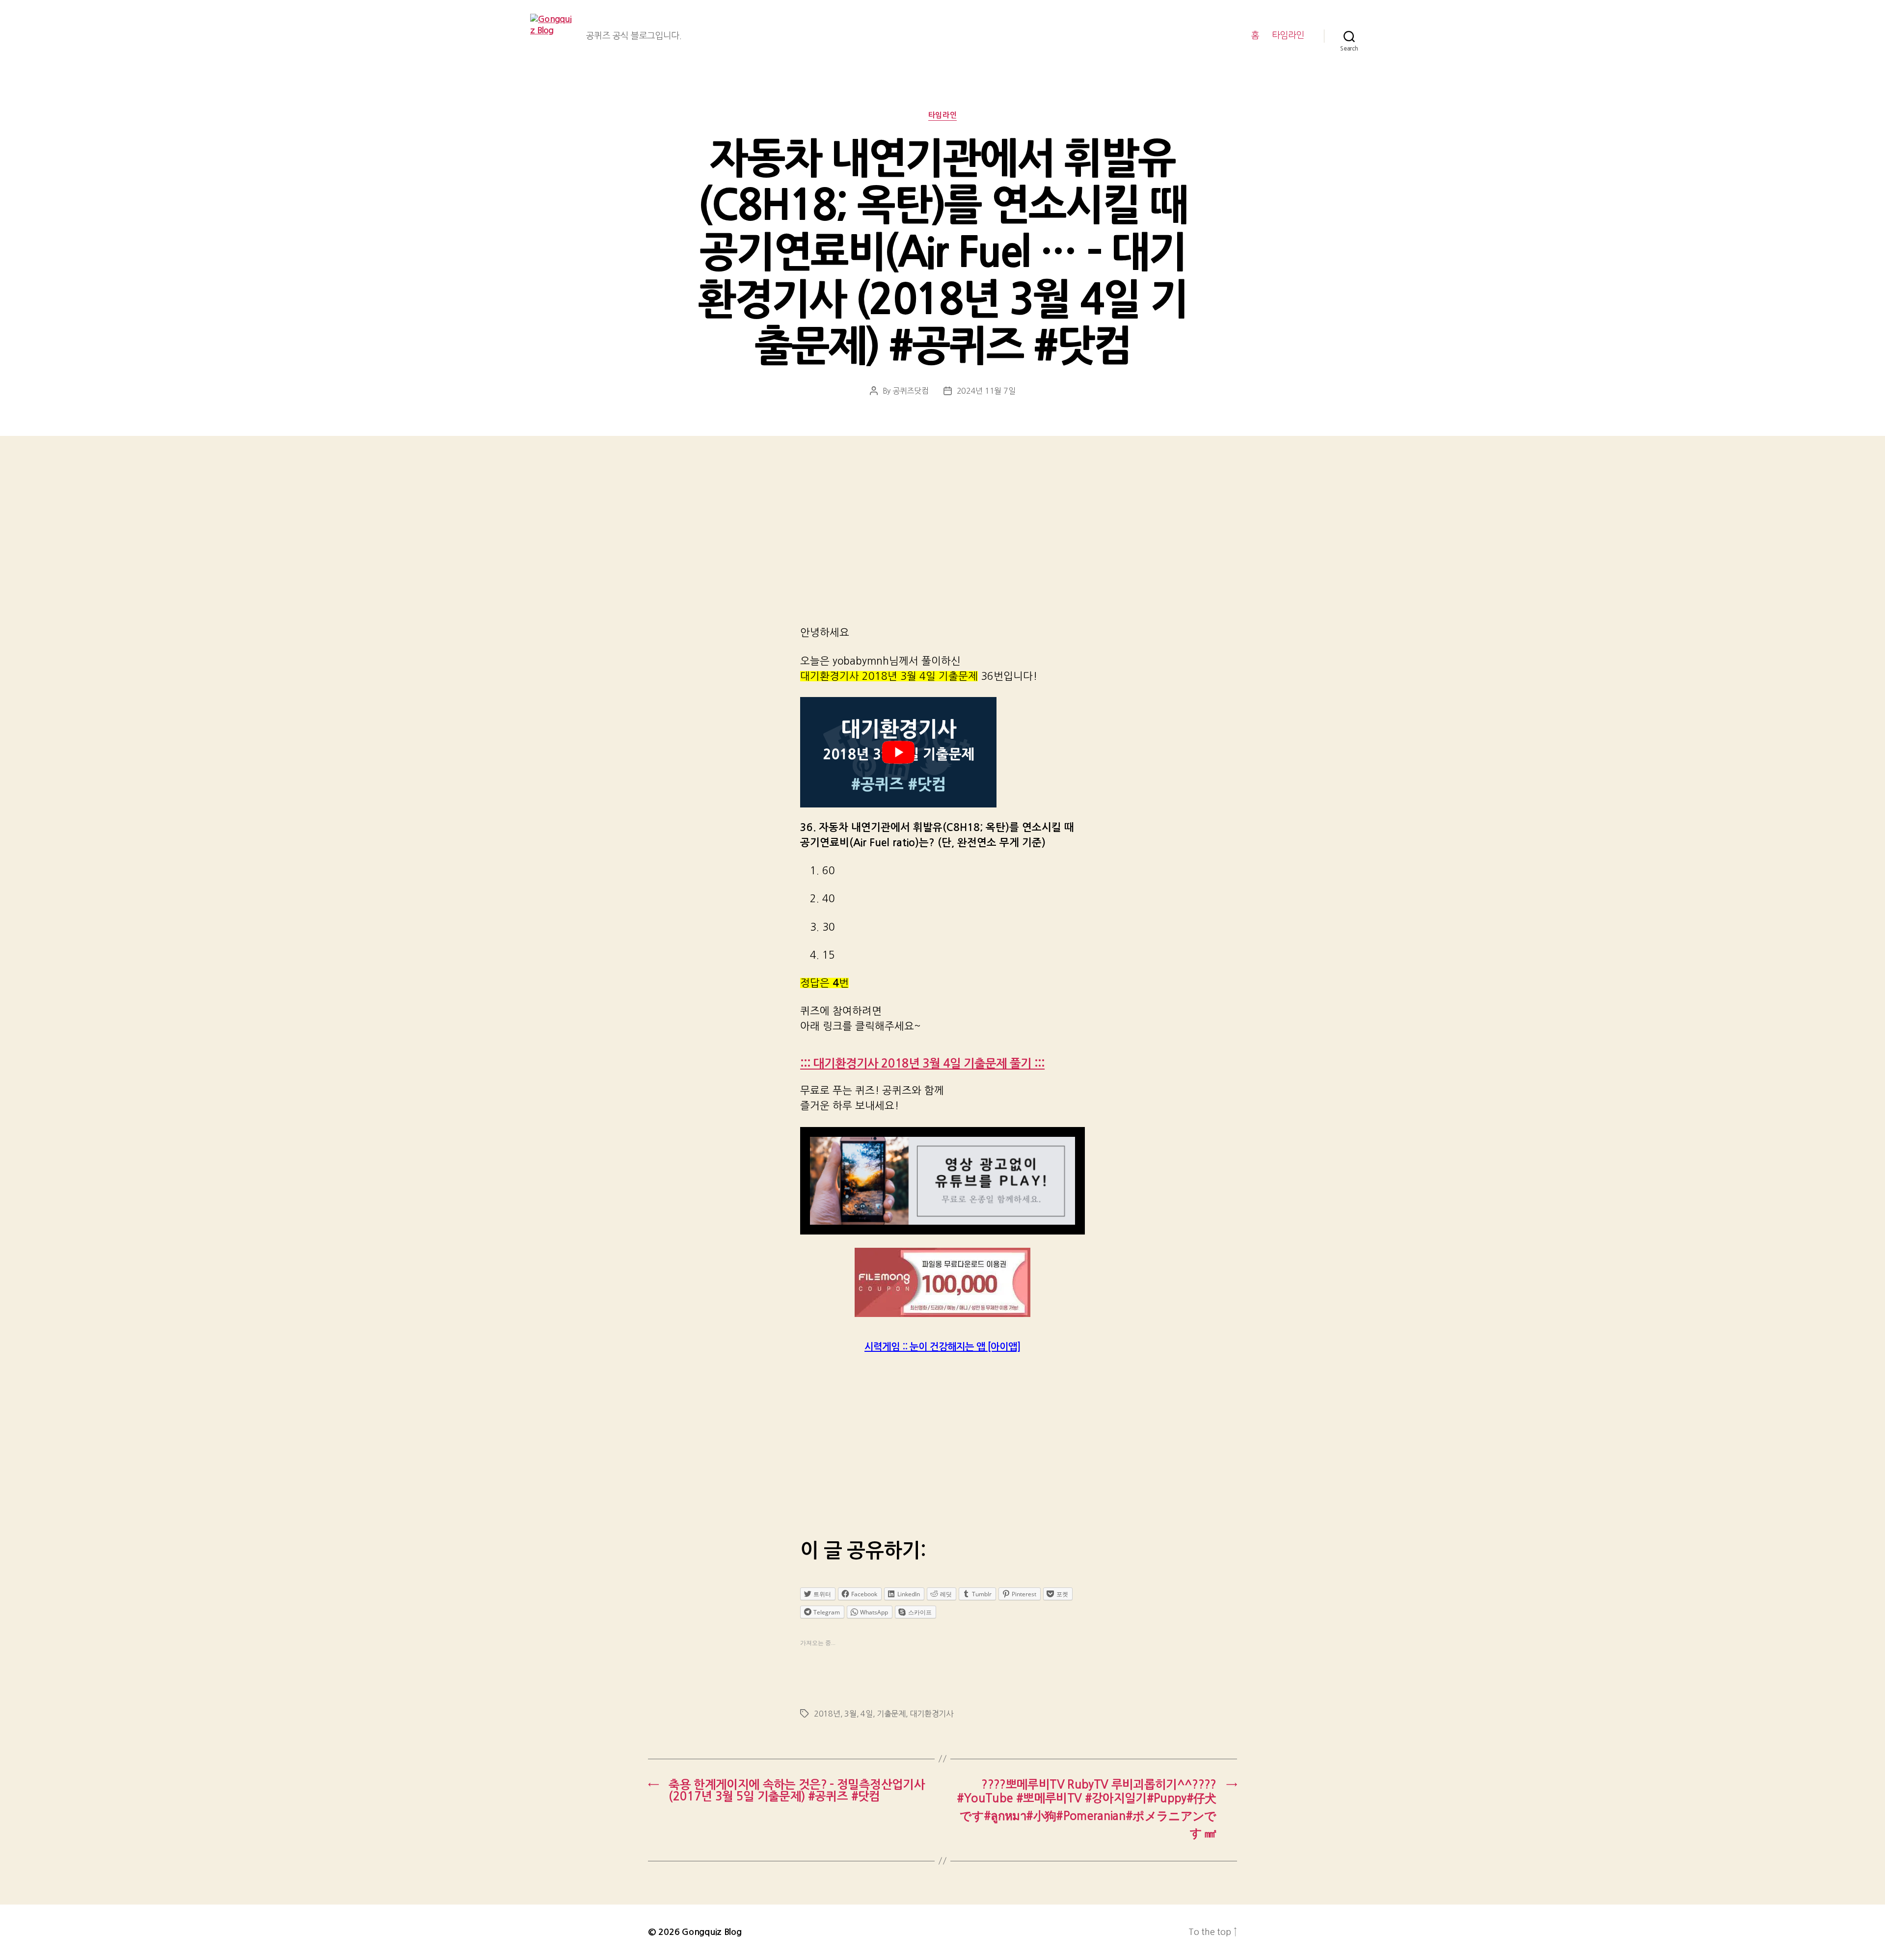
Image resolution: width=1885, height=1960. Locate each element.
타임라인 (1288, 35)
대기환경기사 (931, 1714)
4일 (866, 1714)
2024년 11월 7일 (986, 391)
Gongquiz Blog (712, 1932)
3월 (850, 1714)
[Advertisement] (942, 544)
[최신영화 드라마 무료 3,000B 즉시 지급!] (942, 1282)
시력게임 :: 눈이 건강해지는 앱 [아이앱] (942, 1347)
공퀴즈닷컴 (911, 391)
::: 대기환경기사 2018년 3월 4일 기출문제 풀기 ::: (922, 1064)
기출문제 (891, 1714)
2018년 (827, 1714)
